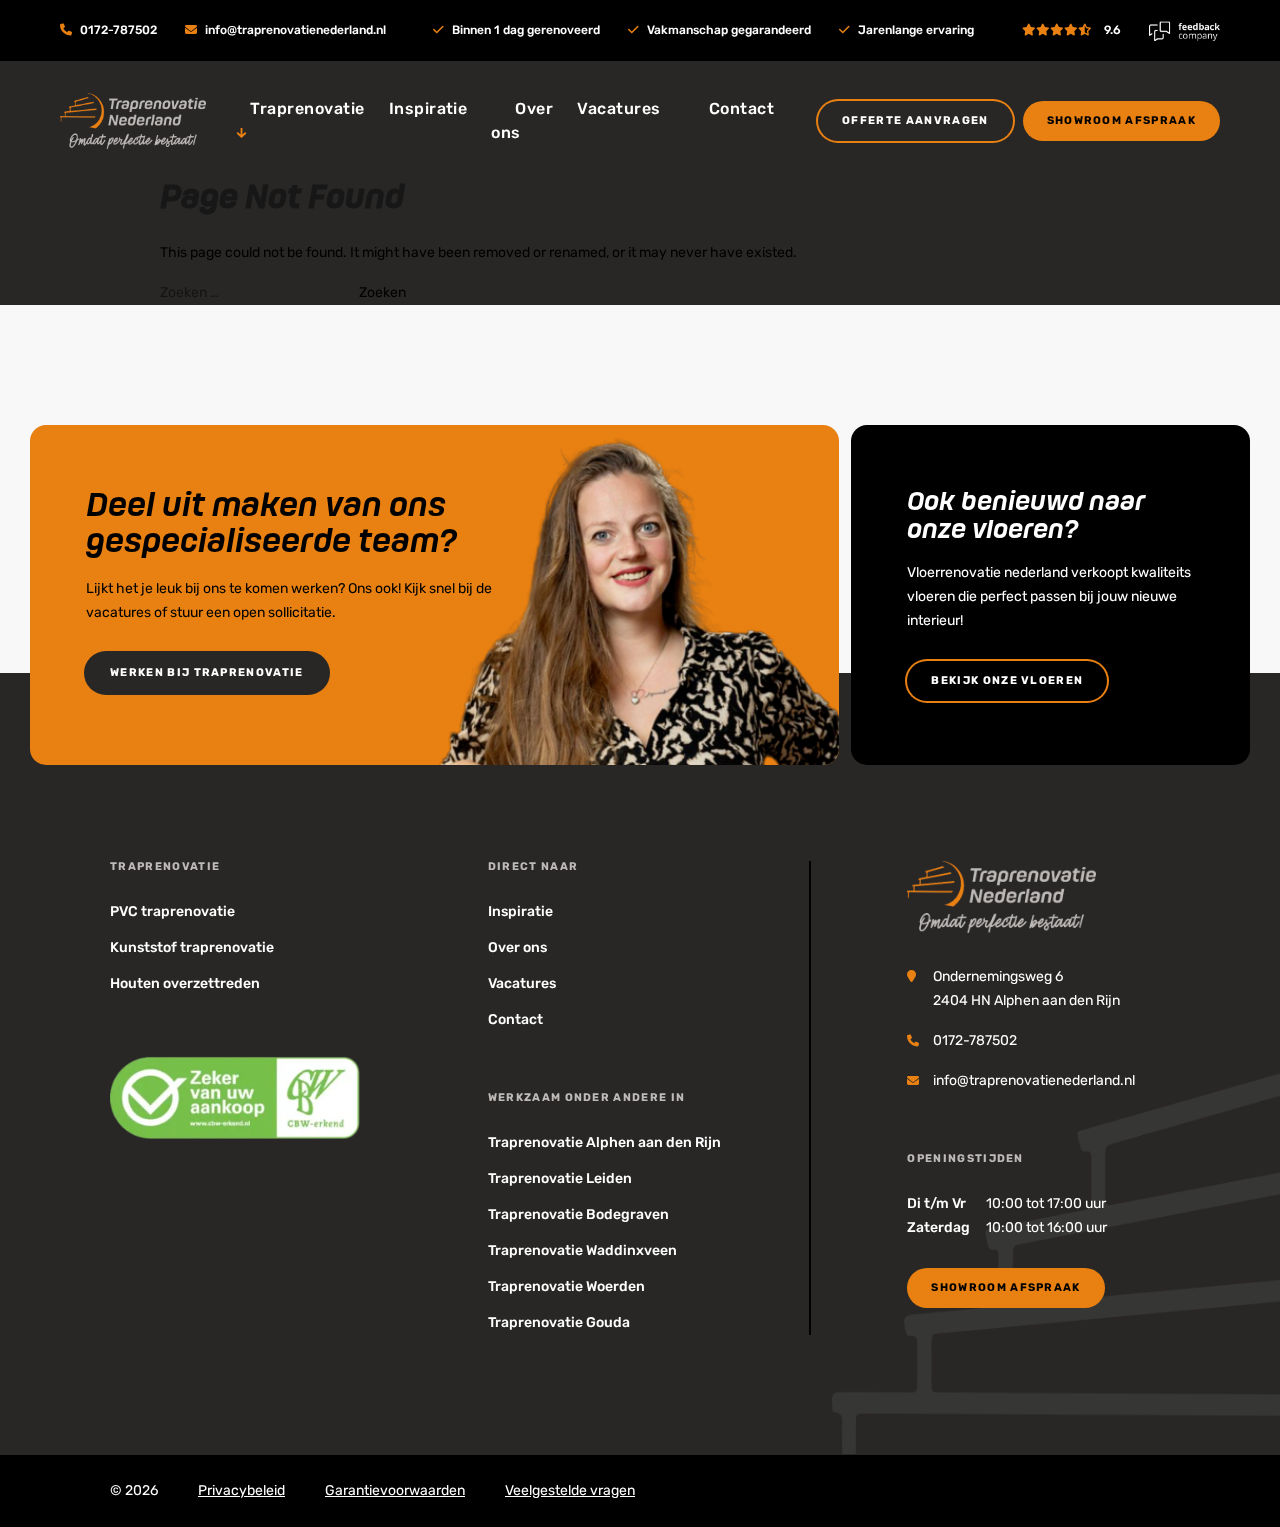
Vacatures (618, 108)
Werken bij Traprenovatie (207, 672)
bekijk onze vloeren (1007, 680)
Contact (741, 108)
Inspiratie (428, 108)
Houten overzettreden (185, 983)
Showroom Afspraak (1121, 120)
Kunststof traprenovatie (192, 947)
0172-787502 (118, 30)
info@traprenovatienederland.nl (295, 30)
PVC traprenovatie (172, 911)
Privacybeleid (241, 1490)
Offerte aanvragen (915, 120)
